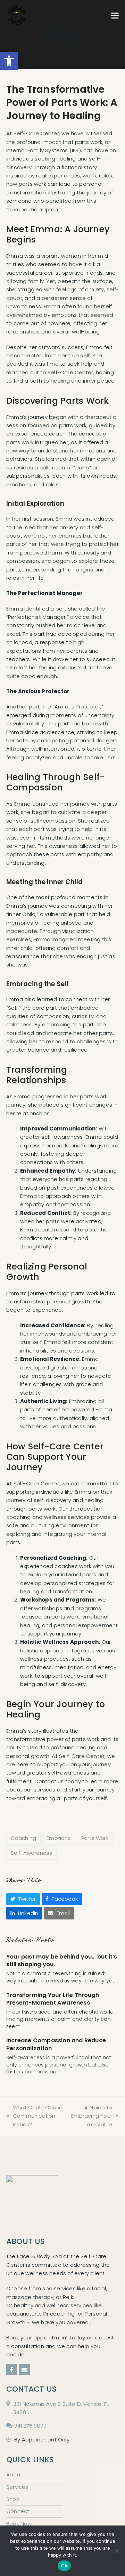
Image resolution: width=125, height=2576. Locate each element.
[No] (116, 2551)
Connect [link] (18, 2511)
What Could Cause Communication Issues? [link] (34, 2116)
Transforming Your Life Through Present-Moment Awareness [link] (53, 1999)
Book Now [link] (19, 2524)
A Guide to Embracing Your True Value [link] (91, 2116)
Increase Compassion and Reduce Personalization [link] (56, 2044)
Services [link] (17, 2487)
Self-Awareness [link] (32, 1853)
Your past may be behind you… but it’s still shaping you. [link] (62, 1960)
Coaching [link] (24, 1838)
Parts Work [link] (95, 1838)
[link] (9, 61)
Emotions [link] (59, 1838)
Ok (64, 2566)
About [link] (14, 2474)
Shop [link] (13, 2499)
